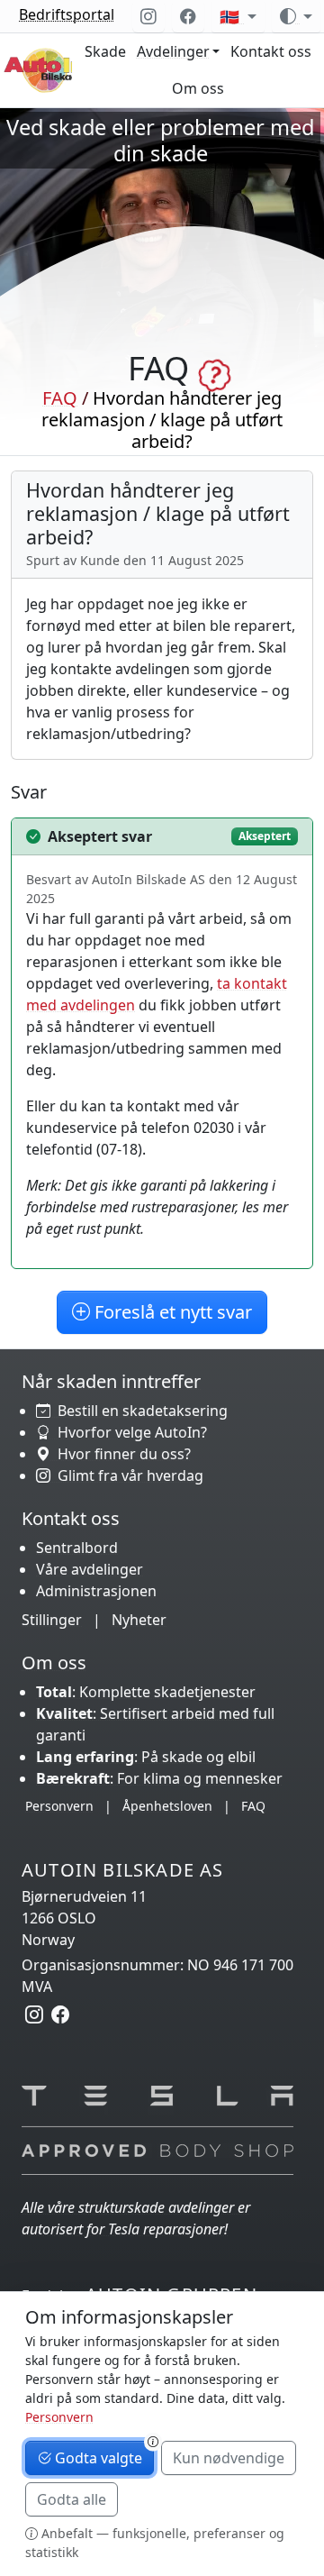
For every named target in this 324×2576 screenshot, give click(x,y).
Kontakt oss (271, 51)
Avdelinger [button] (173, 51)
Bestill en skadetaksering (139, 1411)
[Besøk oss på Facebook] (188, 16)
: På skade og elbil (146, 1757)
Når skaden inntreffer (111, 1381)
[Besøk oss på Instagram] (148, 16)
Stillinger (52, 1620)
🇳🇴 (232, 16)
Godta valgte (97, 2458)
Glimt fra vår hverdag (127, 1475)
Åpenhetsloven (167, 1806)
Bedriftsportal (67, 14)
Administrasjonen (96, 1591)
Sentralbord (77, 1548)
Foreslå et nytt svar (171, 1312)
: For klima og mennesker (159, 1778)
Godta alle (72, 2499)
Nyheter (139, 1620)
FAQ (60, 398)
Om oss (198, 88)
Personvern (59, 1806)
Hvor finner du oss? (121, 1454)
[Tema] (296, 16)
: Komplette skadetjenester (146, 1692)
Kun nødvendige (229, 2458)
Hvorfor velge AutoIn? (129, 1432)
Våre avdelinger (90, 1569)
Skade (105, 51)
